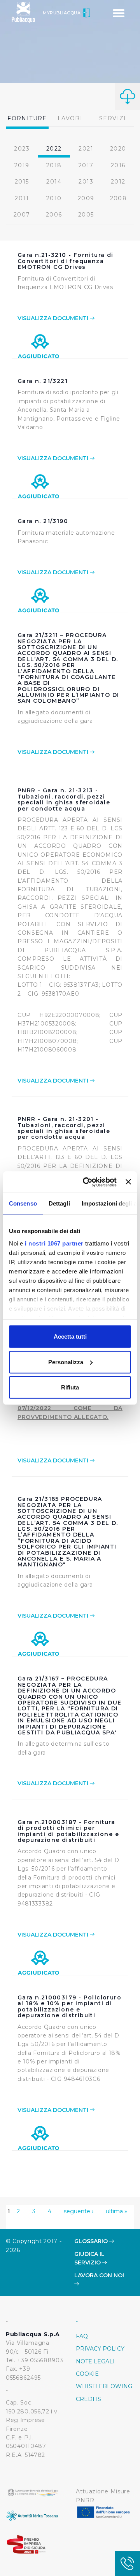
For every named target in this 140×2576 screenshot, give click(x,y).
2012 (118, 182)
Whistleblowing (104, 2386)
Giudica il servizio (89, 2258)
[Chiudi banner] (128, 1182)
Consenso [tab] (23, 1203)
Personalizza (66, 1362)
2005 (86, 215)
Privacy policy (100, 2349)
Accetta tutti (70, 1337)
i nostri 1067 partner (54, 1243)
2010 (54, 198)
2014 (54, 182)
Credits (88, 2399)
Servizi (113, 118)
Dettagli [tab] (59, 1203)
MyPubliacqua (62, 13)
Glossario (92, 2241)
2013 (86, 182)
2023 (22, 149)
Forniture (27, 118)
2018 (54, 165)
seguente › (79, 2211)
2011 (22, 198)
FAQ (82, 2336)
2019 (22, 165)
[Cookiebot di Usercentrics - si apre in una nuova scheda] (87, 1182)
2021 (86, 149)
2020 (118, 149)
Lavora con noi (99, 2275)
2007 (22, 215)
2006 (54, 215)
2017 (86, 165)
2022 (54, 149)
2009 (86, 198)
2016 (118, 165)
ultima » (116, 2211)
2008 (119, 198)
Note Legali (95, 2361)
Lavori (70, 118)
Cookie (87, 2374)
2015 (22, 182)
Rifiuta (70, 1387)
